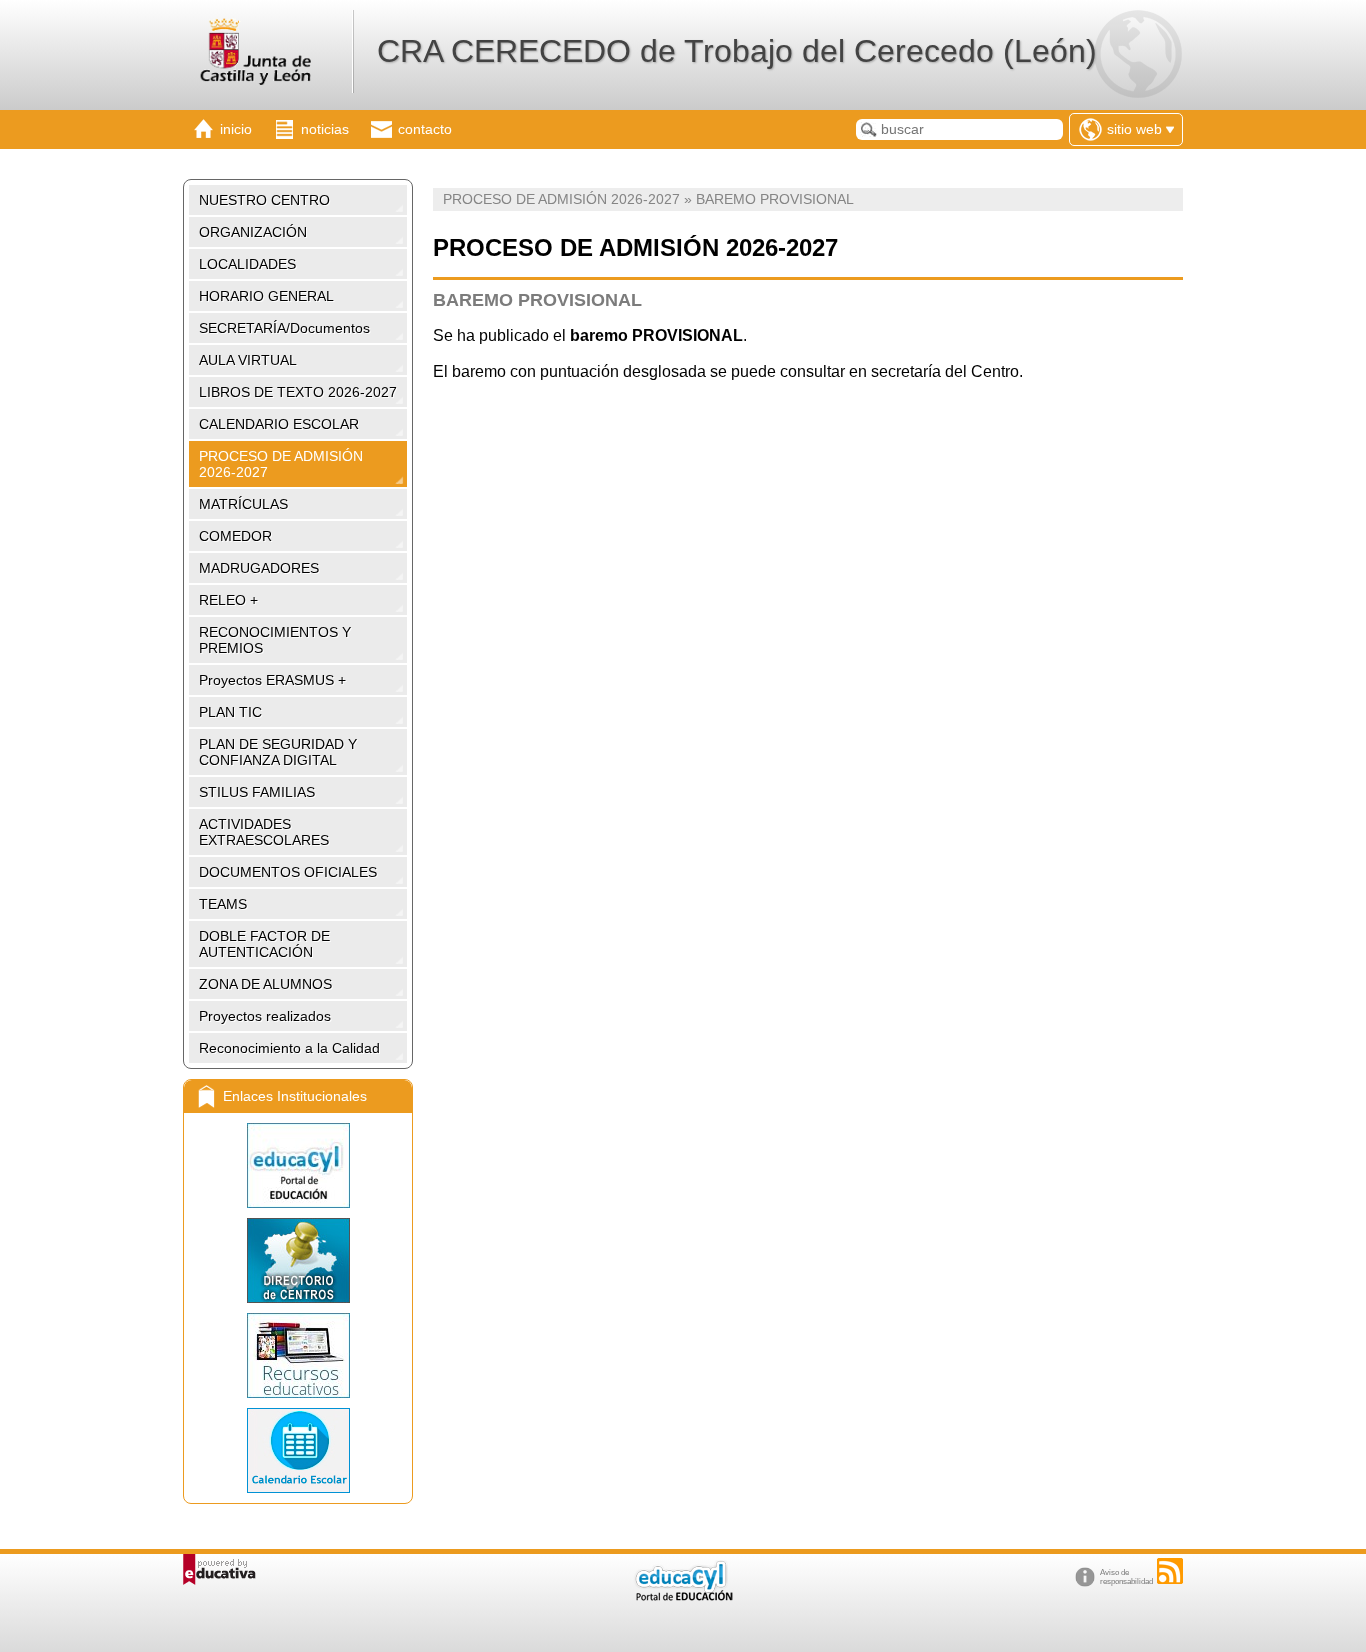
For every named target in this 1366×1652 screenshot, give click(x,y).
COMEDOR (235, 536)
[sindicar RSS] (1170, 1571)
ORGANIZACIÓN (253, 232)
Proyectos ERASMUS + (272, 680)
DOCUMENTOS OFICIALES (288, 872)
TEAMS (223, 904)
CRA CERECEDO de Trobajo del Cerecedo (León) (737, 51)
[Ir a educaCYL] (683, 1596)
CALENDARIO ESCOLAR (279, 424)
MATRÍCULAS (243, 504)
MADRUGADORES (259, 568)
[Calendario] (298, 1450)
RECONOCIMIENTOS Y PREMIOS (275, 640)
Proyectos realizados (265, 1016)
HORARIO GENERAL (266, 296)
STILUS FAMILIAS (257, 792)
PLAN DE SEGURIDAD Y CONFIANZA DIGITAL (278, 752)
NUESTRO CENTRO (264, 200)
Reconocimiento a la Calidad (289, 1048)
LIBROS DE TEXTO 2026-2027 (298, 392)
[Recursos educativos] (298, 1355)
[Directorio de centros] (298, 1260)
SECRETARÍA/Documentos (284, 328)
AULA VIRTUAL (248, 360)
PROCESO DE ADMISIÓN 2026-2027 (281, 464)
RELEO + (228, 600)
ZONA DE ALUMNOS (265, 984)
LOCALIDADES (247, 264)
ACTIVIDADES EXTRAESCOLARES (264, 832)
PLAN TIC (230, 712)
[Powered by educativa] (219, 1569)
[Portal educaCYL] (298, 1165)
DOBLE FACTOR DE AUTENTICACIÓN (264, 944)
